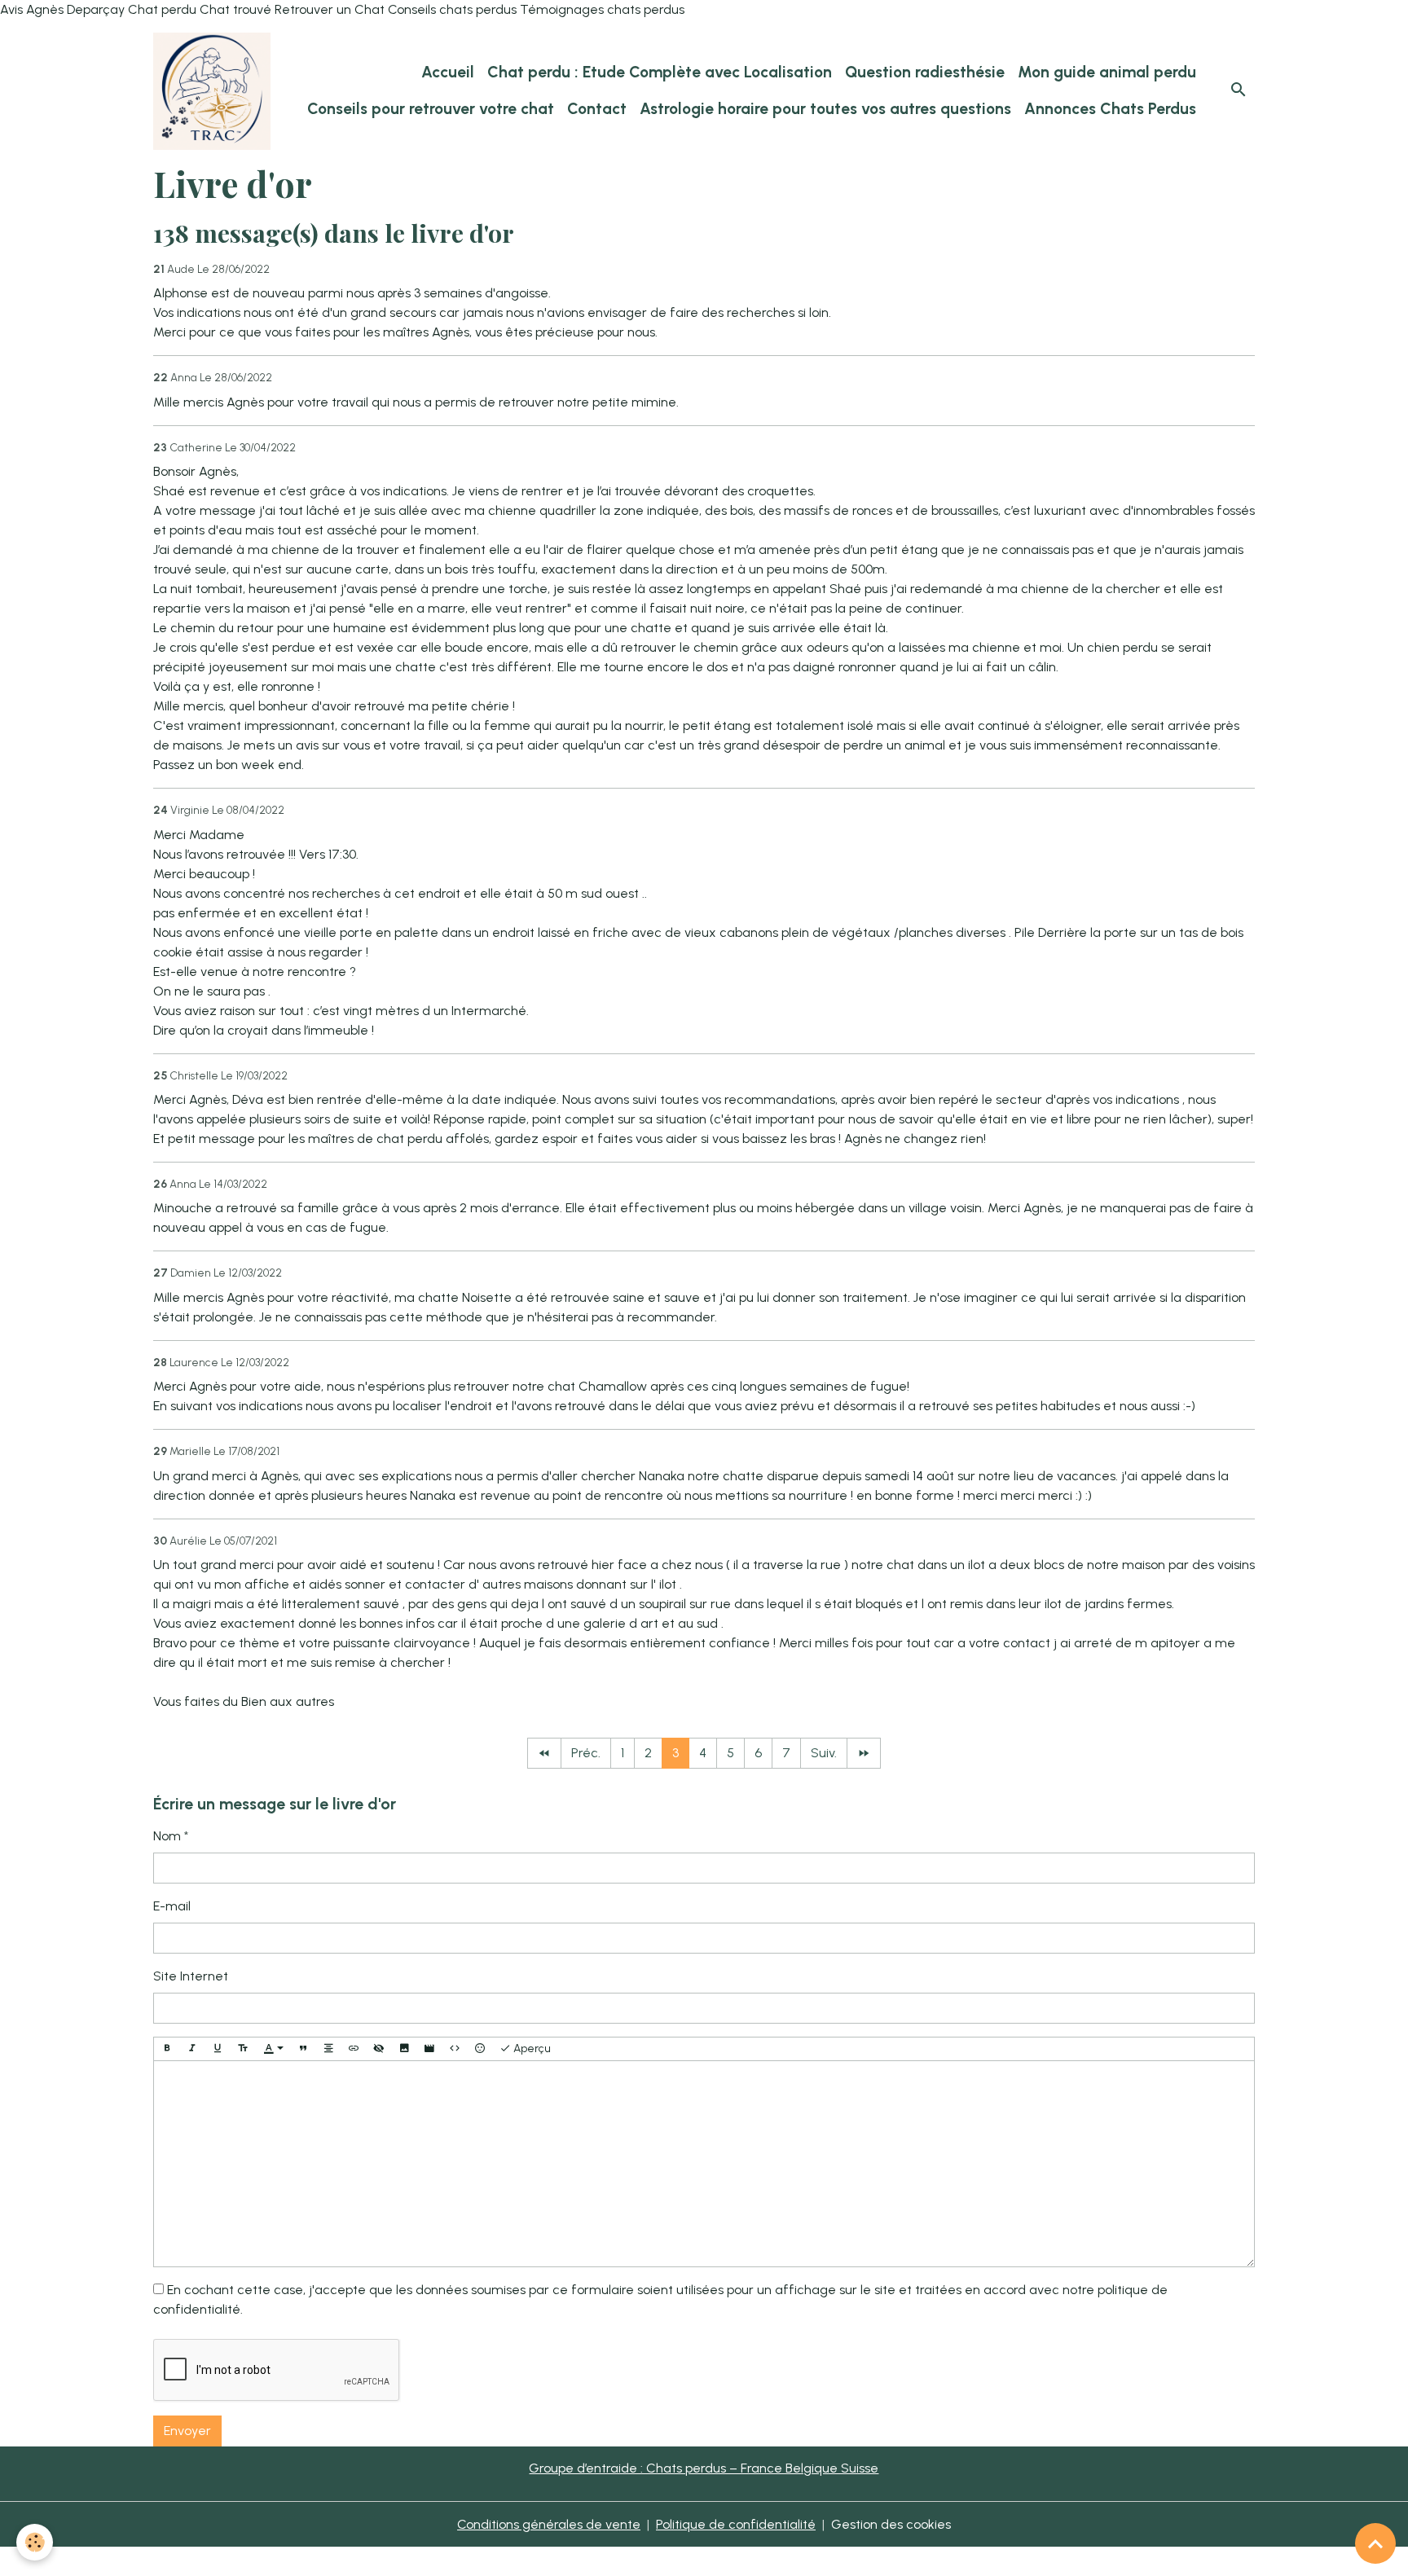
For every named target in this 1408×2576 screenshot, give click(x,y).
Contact (597, 109)
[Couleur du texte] (274, 2049)
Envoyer (187, 2431)
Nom (167, 1836)
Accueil (448, 72)
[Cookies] (35, 2542)
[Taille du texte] (243, 2049)
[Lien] (354, 2049)
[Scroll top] (1375, 2543)
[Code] (455, 2049)
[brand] (212, 91)
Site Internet (191, 1976)
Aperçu (531, 2048)
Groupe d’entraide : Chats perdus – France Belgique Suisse (704, 2468)
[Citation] (303, 2049)
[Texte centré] (328, 2049)
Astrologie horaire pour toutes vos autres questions (825, 109)
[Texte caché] (379, 2049)
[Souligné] (218, 2049)
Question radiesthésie (925, 72)
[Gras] (167, 2049)
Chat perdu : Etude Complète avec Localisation (660, 72)
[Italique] (192, 2049)
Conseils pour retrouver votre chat (431, 109)
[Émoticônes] (480, 2049)
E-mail (172, 1906)
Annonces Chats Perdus (1110, 109)
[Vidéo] (429, 2049)
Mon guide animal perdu (1107, 72)
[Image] (404, 2049)
